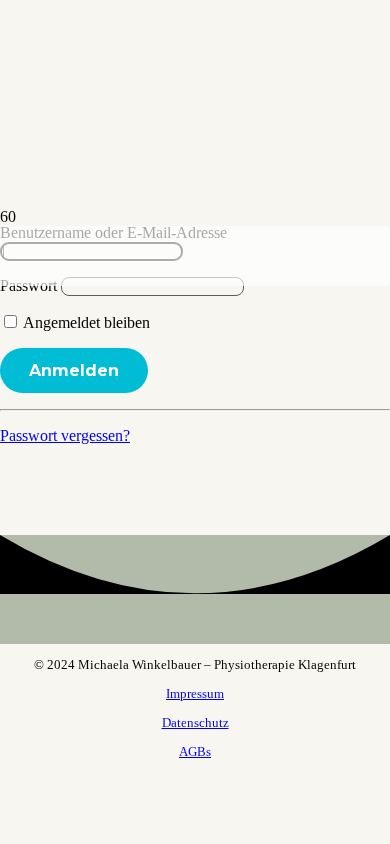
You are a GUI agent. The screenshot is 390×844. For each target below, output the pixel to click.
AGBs (195, 751)
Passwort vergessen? (65, 435)
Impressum (195, 693)
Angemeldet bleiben (85, 322)
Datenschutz (195, 722)
